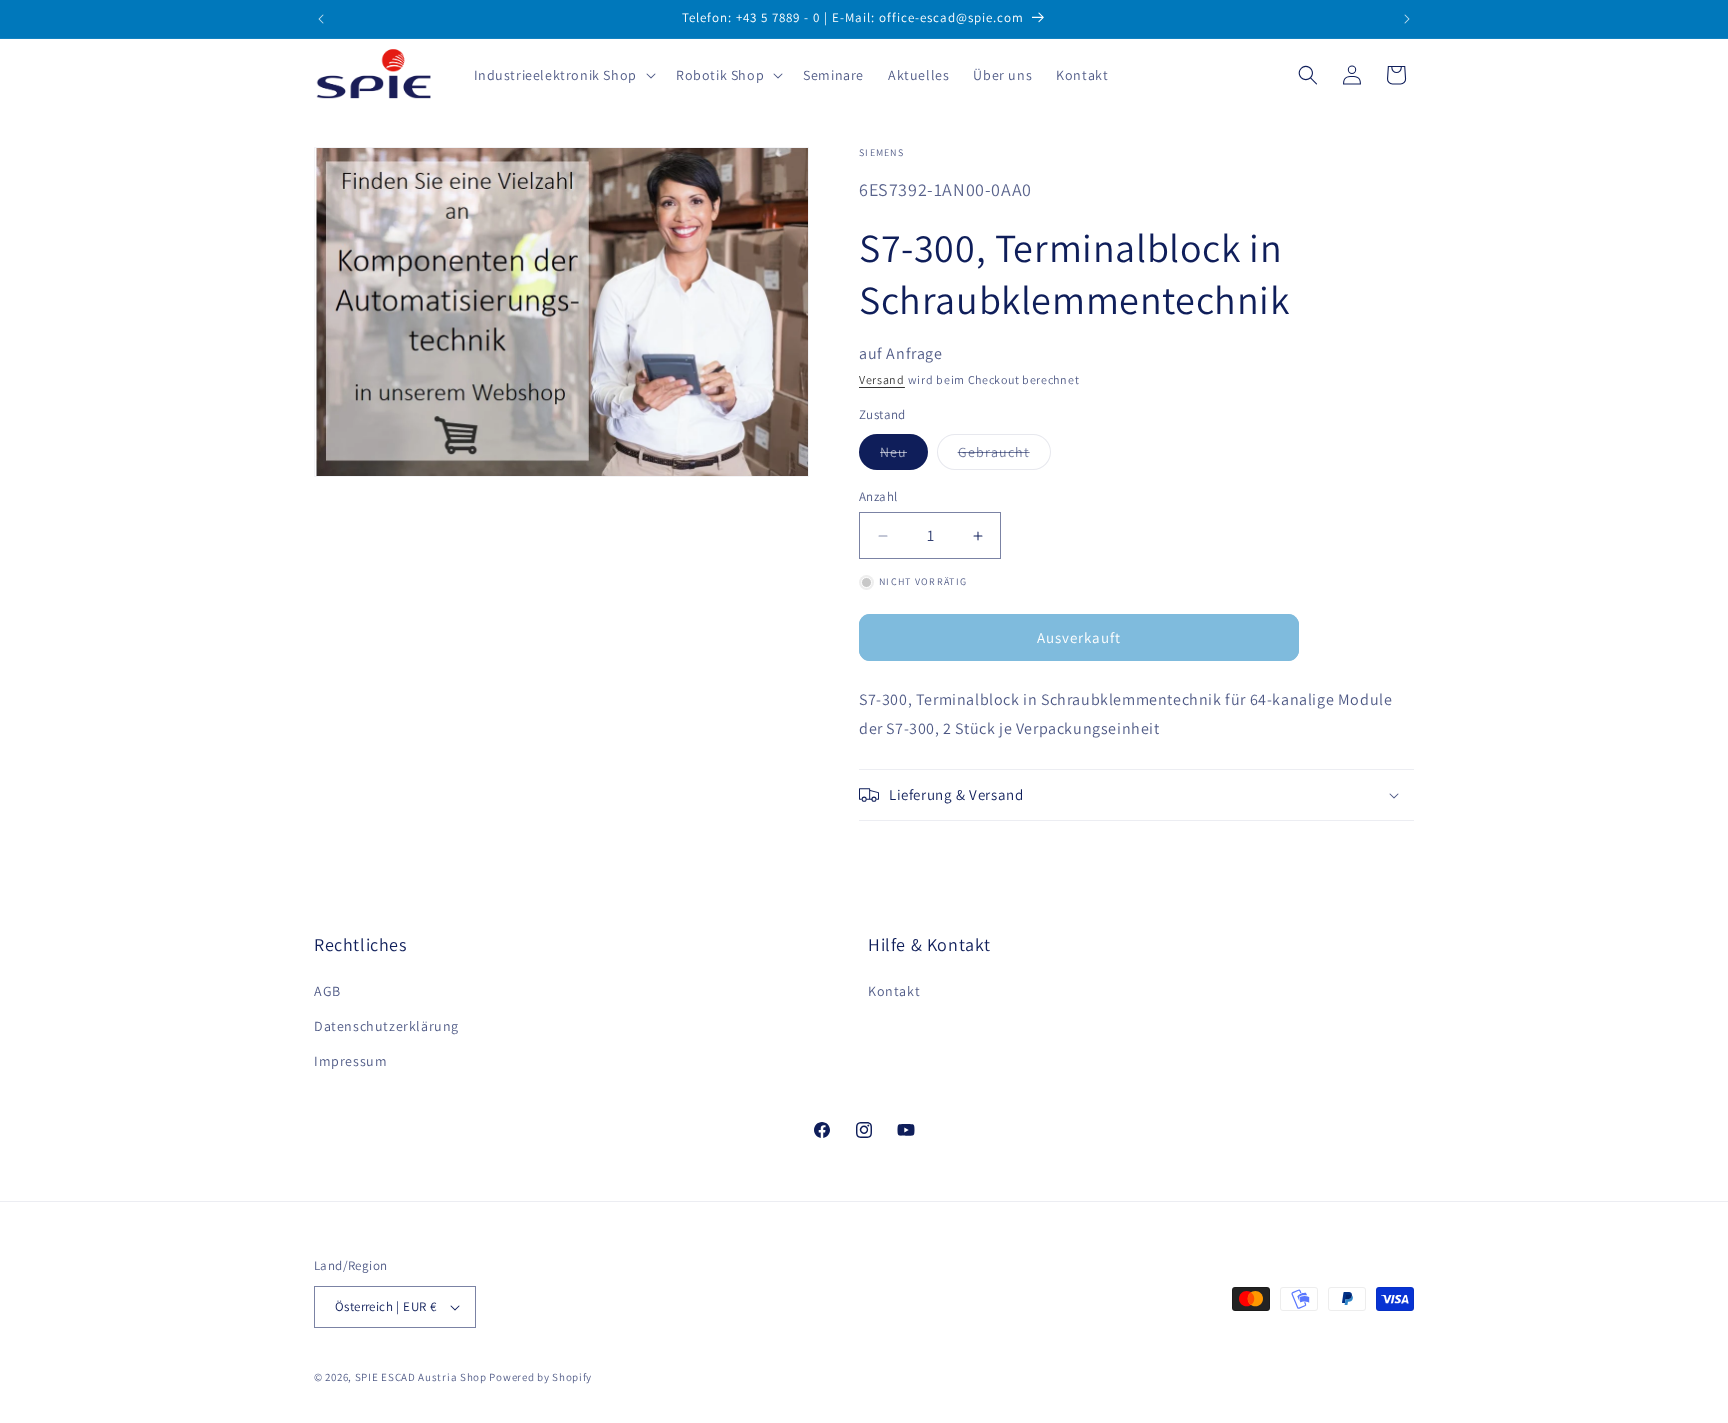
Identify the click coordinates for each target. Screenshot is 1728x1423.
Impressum (350, 1061)
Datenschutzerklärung (386, 1026)
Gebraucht (1004, 456)
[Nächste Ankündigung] (1407, 19)
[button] (563, 75)
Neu (904, 456)
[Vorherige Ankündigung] (321, 19)
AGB (327, 991)
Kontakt (894, 991)
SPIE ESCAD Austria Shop (421, 1377)
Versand (882, 379)
